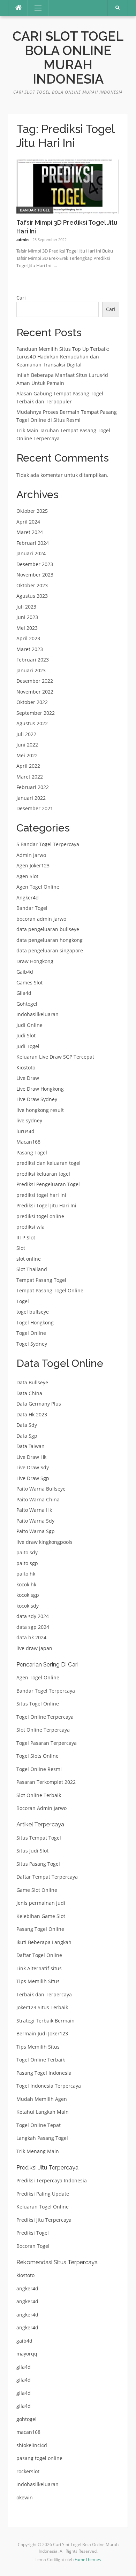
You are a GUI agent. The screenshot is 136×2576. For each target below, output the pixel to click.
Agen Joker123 (33, 865)
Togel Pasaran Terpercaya (47, 1743)
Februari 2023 (33, 660)
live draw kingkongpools (44, 1542)
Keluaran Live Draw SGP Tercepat (55, 1057)
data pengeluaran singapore (50, 950)
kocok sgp (28, 1595)
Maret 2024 (30, 532)
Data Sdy (27, 1425)
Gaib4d (25, 972)
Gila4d (24, 993)
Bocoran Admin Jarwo (41, 1808)
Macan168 (28, 1142)
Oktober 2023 (32, 585)
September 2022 (36, 713)
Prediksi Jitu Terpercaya (44, 2220)
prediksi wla (31, 1227)
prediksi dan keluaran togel (48, 1163)
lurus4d (25, 1131)
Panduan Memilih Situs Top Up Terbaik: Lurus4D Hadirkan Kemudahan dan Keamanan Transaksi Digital (63, 357)
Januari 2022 (31, 798)
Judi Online (29, 1025)
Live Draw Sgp (33, 1478)
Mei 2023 (27, 628)
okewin (25, 2497)
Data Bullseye (32, 1382)
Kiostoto (26, 1067)
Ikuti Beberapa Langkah (44, 1942)
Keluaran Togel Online (43, 2207)
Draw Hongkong (35, 961)
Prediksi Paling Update (43, 2194)
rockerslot (28, 2471)
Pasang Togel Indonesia (44, 2073)
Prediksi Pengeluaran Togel (48, 1184)
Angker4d (28, 898)
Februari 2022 (33, 787)
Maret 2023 (30, 649)
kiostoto (25, 2275)
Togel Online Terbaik (41, 2060)
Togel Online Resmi (39, 1769)
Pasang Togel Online (40, 1929)
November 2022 (35, 692)
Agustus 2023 (32, 596)
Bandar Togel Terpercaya (46, 1691)
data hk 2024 (31, 1637)
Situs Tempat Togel (39, 1838)
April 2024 (28, 522)
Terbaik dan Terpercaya (44, 1994)
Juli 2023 (26, 607)
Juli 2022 (26, 734)
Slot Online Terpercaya (43, 1730)
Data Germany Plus (39, 1404)
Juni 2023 (27, 617)
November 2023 (35, 575)
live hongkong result (40, 1110)
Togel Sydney (32, 1344)
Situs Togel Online (38, 1704)
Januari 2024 (31, 553)
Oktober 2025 (32, 511)
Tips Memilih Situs (38, 1981)
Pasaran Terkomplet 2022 (46, 1782)
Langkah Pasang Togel (42, 2138)
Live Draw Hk (31, 1457)
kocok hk (26, 1584)
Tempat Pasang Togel (41, 1280)
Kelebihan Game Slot (41, 1916)
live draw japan (34, 1648)
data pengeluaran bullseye (48, 929)
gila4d (24, 2367)
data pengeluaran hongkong (50, 940)
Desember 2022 (35, 681)
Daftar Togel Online (39, 1955)
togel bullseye (33, 1312)
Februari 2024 (33, 543)
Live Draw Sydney (37, 1099)
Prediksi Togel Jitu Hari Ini (46, 1205)
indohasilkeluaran (37, 2484)
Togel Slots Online (37, 1756)
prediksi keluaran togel (43, 1174)
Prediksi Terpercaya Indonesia (52, 2180)
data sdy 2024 (33, 1616)
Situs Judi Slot (32, 1851)
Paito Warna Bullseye (41, 1489)
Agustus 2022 (32, 723)
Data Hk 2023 (32, 1414)
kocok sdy (28, 1606)
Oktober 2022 (32, 702)
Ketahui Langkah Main (43, 2112)
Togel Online (31, 1333)
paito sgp (27, 1563)
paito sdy (27, 1552)
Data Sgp (27, 1436)
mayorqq (27, 2354)
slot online (29, 1259)
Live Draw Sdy (33, 1467)
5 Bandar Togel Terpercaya (48, 844)
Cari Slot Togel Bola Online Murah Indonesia (68, 58)
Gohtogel (27, 1004)
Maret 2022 (30, 777)
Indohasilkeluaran (37, 1014)
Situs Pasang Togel (38, 1864)
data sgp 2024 (33, 1627)
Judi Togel (28, 1046)
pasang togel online (39, 2458)
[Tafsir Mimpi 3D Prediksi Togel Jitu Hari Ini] (68, 186)
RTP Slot (26, 1237)
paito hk (26, 1574)
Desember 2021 (35, 808)
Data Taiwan (31, 1446)
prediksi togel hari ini (41, 1195)
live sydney (29, 1120)
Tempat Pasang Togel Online (50, 1290)
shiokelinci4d (32, 2445)
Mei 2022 (27, 755)
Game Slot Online (37, 1890)
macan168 (28, 2432)
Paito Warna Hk (34, 1510)
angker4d (27, 2288)
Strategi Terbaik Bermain (46, 2021)
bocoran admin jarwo (41, 919)
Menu (35, 8)
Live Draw (28, 1078)
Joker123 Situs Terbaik (42, 2007)
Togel (23, 1301)
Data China (29, 1393)
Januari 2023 (31, 670)
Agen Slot (27, 876)
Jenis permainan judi (41, 1903)
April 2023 (28, 638)
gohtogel (27, 2419)
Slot (21, 1248)
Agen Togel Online (38, 887)
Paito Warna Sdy (35, 1521)
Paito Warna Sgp (36, 1531)
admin (22, 239)
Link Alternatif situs (39, 1968)
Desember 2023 (35, 564)
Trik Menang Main (38, 2151)
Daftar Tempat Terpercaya (47, 1877)
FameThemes (88, 2559)
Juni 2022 (27, 745)
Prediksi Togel (33, 2233)
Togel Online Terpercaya (45, 1717)
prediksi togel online (40, 1216)
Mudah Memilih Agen (42, 2099)
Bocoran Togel (33, 2246)
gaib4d (24, 2341)
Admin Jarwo (31, 855)
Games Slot (29, 983)
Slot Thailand (32, 1269)
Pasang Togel (32, 1152)
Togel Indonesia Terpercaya (49, 2086)
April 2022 (28, 766)
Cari (21, 298)
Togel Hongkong (35, 1322)
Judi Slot (26, 1035)
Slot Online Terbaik (39, 1795)
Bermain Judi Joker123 (42, 2033)
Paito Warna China (38, 1499)
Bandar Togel (35, 210)
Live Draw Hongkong (40, 1089)
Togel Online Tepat (39, 2125)
